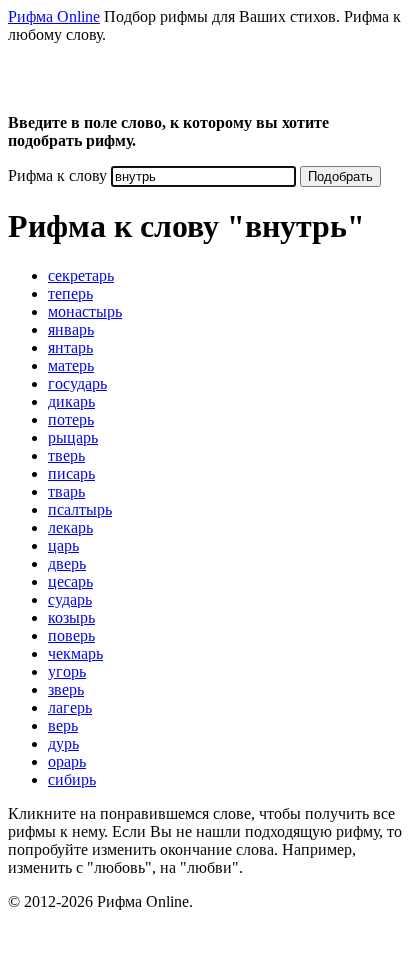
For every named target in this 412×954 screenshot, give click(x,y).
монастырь (85, 311)
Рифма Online (54, 16)
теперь (70, 293)
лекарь (70, 527)
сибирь (72, 779)
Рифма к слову (57, 175)
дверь (67, 563)
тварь (66, 491)
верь (63, 725)
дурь (63, 743)
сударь (70, 599)
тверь (66, 455)
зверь (66, 689)
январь (71, 329)
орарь (67, 761)
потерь (71, 419)
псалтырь (80, 509)
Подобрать (340, 176)
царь (63, 545)
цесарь (70, 581)
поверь (71, 635)
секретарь (81, 275)
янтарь (70, 347)
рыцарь (73, 437)
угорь (67, 671)
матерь (71, 365)
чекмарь (75, 653)
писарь (71, 473)
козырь (71, 617)
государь (77, 383)
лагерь (70, 707)
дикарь (71, 401)
